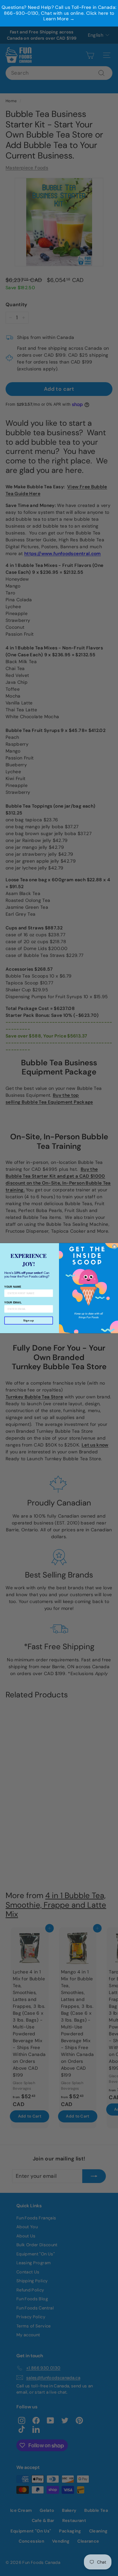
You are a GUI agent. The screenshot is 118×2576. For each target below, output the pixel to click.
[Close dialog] (114, 1246)
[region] (59, 13)
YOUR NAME (13, 1287)
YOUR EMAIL (13, 1302)
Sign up (29, 1320)
